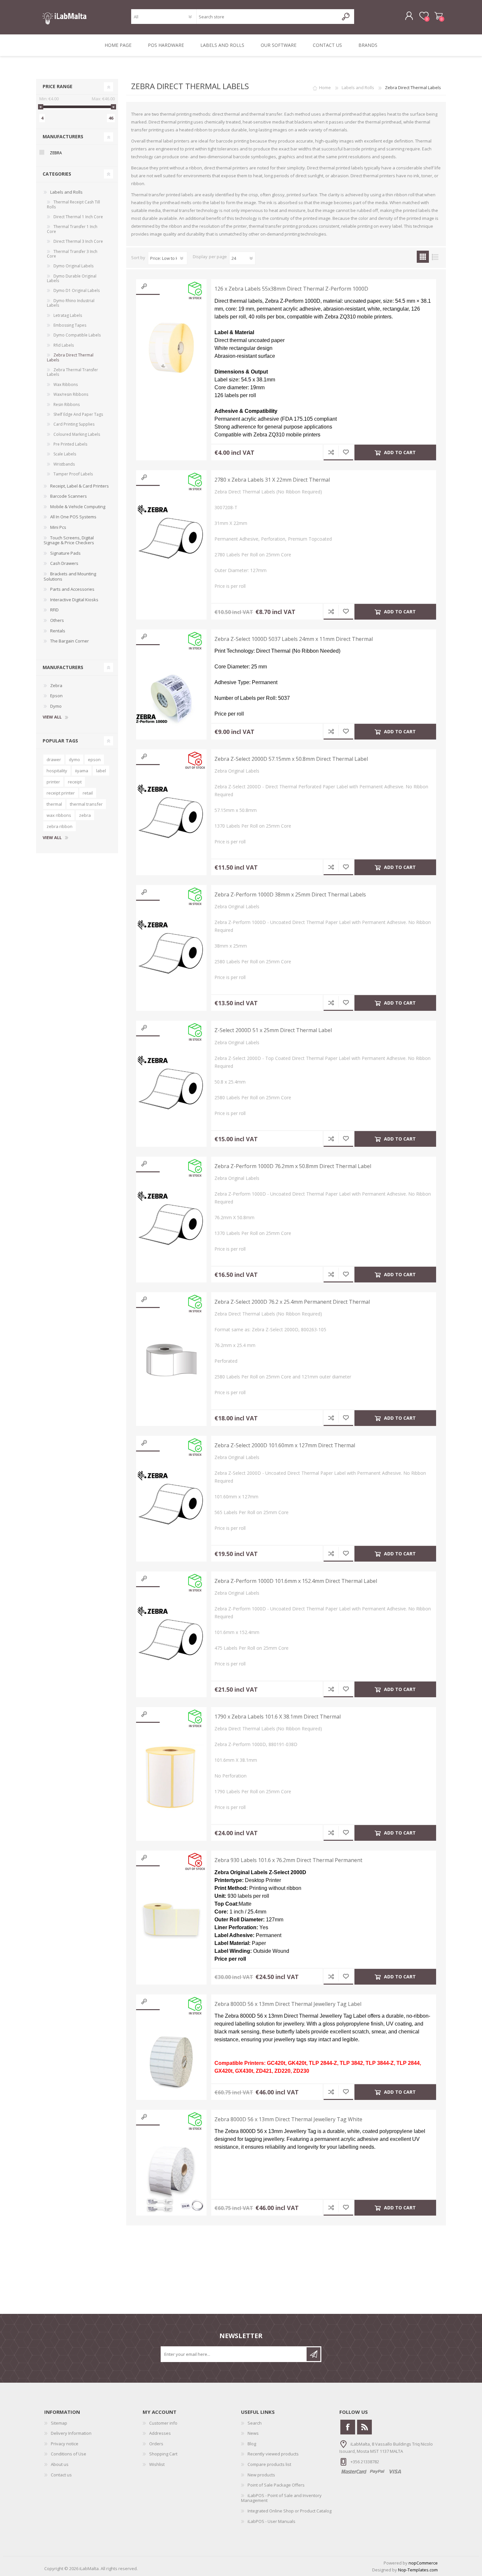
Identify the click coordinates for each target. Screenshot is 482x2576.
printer (53, 782)
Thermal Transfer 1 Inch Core (72, 229)
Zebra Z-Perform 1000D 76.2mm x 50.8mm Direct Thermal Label (293, 1166)
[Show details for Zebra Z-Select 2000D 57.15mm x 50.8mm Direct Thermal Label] (171, 818)
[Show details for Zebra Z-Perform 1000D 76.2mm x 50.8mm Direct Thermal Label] (171, 1225)
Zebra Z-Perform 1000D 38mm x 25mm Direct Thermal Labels (290, 895)
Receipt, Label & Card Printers (80, 486)
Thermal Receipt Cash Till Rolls (73, 204)
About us (60, 2464)
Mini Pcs (58, 527)
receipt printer (61, 793)
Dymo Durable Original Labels (72, 278)
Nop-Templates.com (418, 2570)
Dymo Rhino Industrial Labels (71, 303)
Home (325, 87)
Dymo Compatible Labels (77, 335)
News (253, 2433)
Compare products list (269, 2464)
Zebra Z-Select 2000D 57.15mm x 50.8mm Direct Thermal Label (291, 759)
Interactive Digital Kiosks (74, 600)
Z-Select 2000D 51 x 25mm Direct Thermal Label (273, 1030)
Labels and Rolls (66, 192)
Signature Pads (65, 553)
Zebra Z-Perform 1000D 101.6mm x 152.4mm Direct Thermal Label (296, 1581)
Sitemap (59, 2423)
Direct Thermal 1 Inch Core (78, 217)
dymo (74, 759)
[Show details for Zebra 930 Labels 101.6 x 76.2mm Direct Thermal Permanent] (171, 1919)
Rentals (58, 631)
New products (261, 2475)
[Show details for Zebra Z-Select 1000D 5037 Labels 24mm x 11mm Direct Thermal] (171, 698)
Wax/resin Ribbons (71, 394)
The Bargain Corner (70, 641)
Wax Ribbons (66, 384)
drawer (54, 759)
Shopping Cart (439, 16)
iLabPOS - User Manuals (271, 2521)
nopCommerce (423, 2563)
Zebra (56, 153)
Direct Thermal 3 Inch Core (78, 241)
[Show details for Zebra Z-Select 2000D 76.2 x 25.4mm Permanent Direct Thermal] (171, 1361)
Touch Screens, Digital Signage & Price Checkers (69, 540)
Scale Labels (65, 454)
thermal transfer (86, 804)
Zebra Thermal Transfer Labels (72, 372)
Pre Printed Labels (70, 444)
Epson (56, 696)
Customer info (163, 2423)
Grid (423, 257)
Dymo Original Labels (73, 266)
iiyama (82, 771)
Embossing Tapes (70, 325)
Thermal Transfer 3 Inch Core (72, 254)
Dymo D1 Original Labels (77, 290)
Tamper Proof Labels (73, 474)
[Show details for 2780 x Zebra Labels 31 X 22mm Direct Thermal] (171, 539)
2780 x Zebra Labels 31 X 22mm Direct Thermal (272, 480)
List (435, 257)
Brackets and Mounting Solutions (70, 576)
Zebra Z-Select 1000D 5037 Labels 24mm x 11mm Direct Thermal (294, 639)
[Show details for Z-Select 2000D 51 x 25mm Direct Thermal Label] (171, 1089)
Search (255, 2423)
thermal (54, 804)
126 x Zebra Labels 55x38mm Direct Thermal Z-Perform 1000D (291, 289)
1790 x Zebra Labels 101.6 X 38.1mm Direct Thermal (278, 1717)
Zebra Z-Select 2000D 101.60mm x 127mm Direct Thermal (285, 1445)
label (101, 771)
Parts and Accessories (72, 589)
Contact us (61, 2475)
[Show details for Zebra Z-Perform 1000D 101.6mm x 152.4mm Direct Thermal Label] (171, 1640)
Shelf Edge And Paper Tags (78, 414)
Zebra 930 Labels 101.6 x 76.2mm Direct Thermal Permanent (288, 1860)
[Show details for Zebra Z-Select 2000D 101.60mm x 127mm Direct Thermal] (171, 1504)
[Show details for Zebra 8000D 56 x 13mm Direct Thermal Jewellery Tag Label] (171, 2063)
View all (52, 717)
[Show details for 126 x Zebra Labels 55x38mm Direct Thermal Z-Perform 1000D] (171, 348)
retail (88, 793)
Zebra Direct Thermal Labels (70, 357)
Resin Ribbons (67, 404)
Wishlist (157, 2464)
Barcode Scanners (69, 496)
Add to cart (400, 452)
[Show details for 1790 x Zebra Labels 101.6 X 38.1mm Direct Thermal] (171, 1776)
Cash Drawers (64, 563)
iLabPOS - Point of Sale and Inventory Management (281, 2498)
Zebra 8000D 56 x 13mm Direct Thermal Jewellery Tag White (288, 2119)
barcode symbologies (255, 157)
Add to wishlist (346, 452)
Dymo (56, 706)
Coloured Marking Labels (77, 434)
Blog (252, 2444)
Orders (156, 2444)
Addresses (160, 2433)
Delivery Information (71, 2433)
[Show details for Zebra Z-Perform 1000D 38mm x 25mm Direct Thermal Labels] (171, 954)
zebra (85, 815)
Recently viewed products (273, 2454)
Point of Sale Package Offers (276, 2485)
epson (94, 759)
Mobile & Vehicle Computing (78, 507)
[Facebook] (348, 2427)
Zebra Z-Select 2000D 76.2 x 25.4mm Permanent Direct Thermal (292, 1302)
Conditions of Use (69, 2454)
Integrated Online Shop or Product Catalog (290, 2511)
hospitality (57, 771)
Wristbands (64, 464)
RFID (54, 610)
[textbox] (267, 17)
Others (57, 620)
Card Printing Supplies (74, 424)
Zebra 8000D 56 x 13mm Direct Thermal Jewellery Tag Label (288, 2004)
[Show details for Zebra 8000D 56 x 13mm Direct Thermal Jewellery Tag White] (171, 2178)
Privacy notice (65, 2444)
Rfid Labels (64, 345)
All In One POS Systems (73, 517)
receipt (75, 782)
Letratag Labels (68, 315)
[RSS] (364, 2427)
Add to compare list (331, 452)
